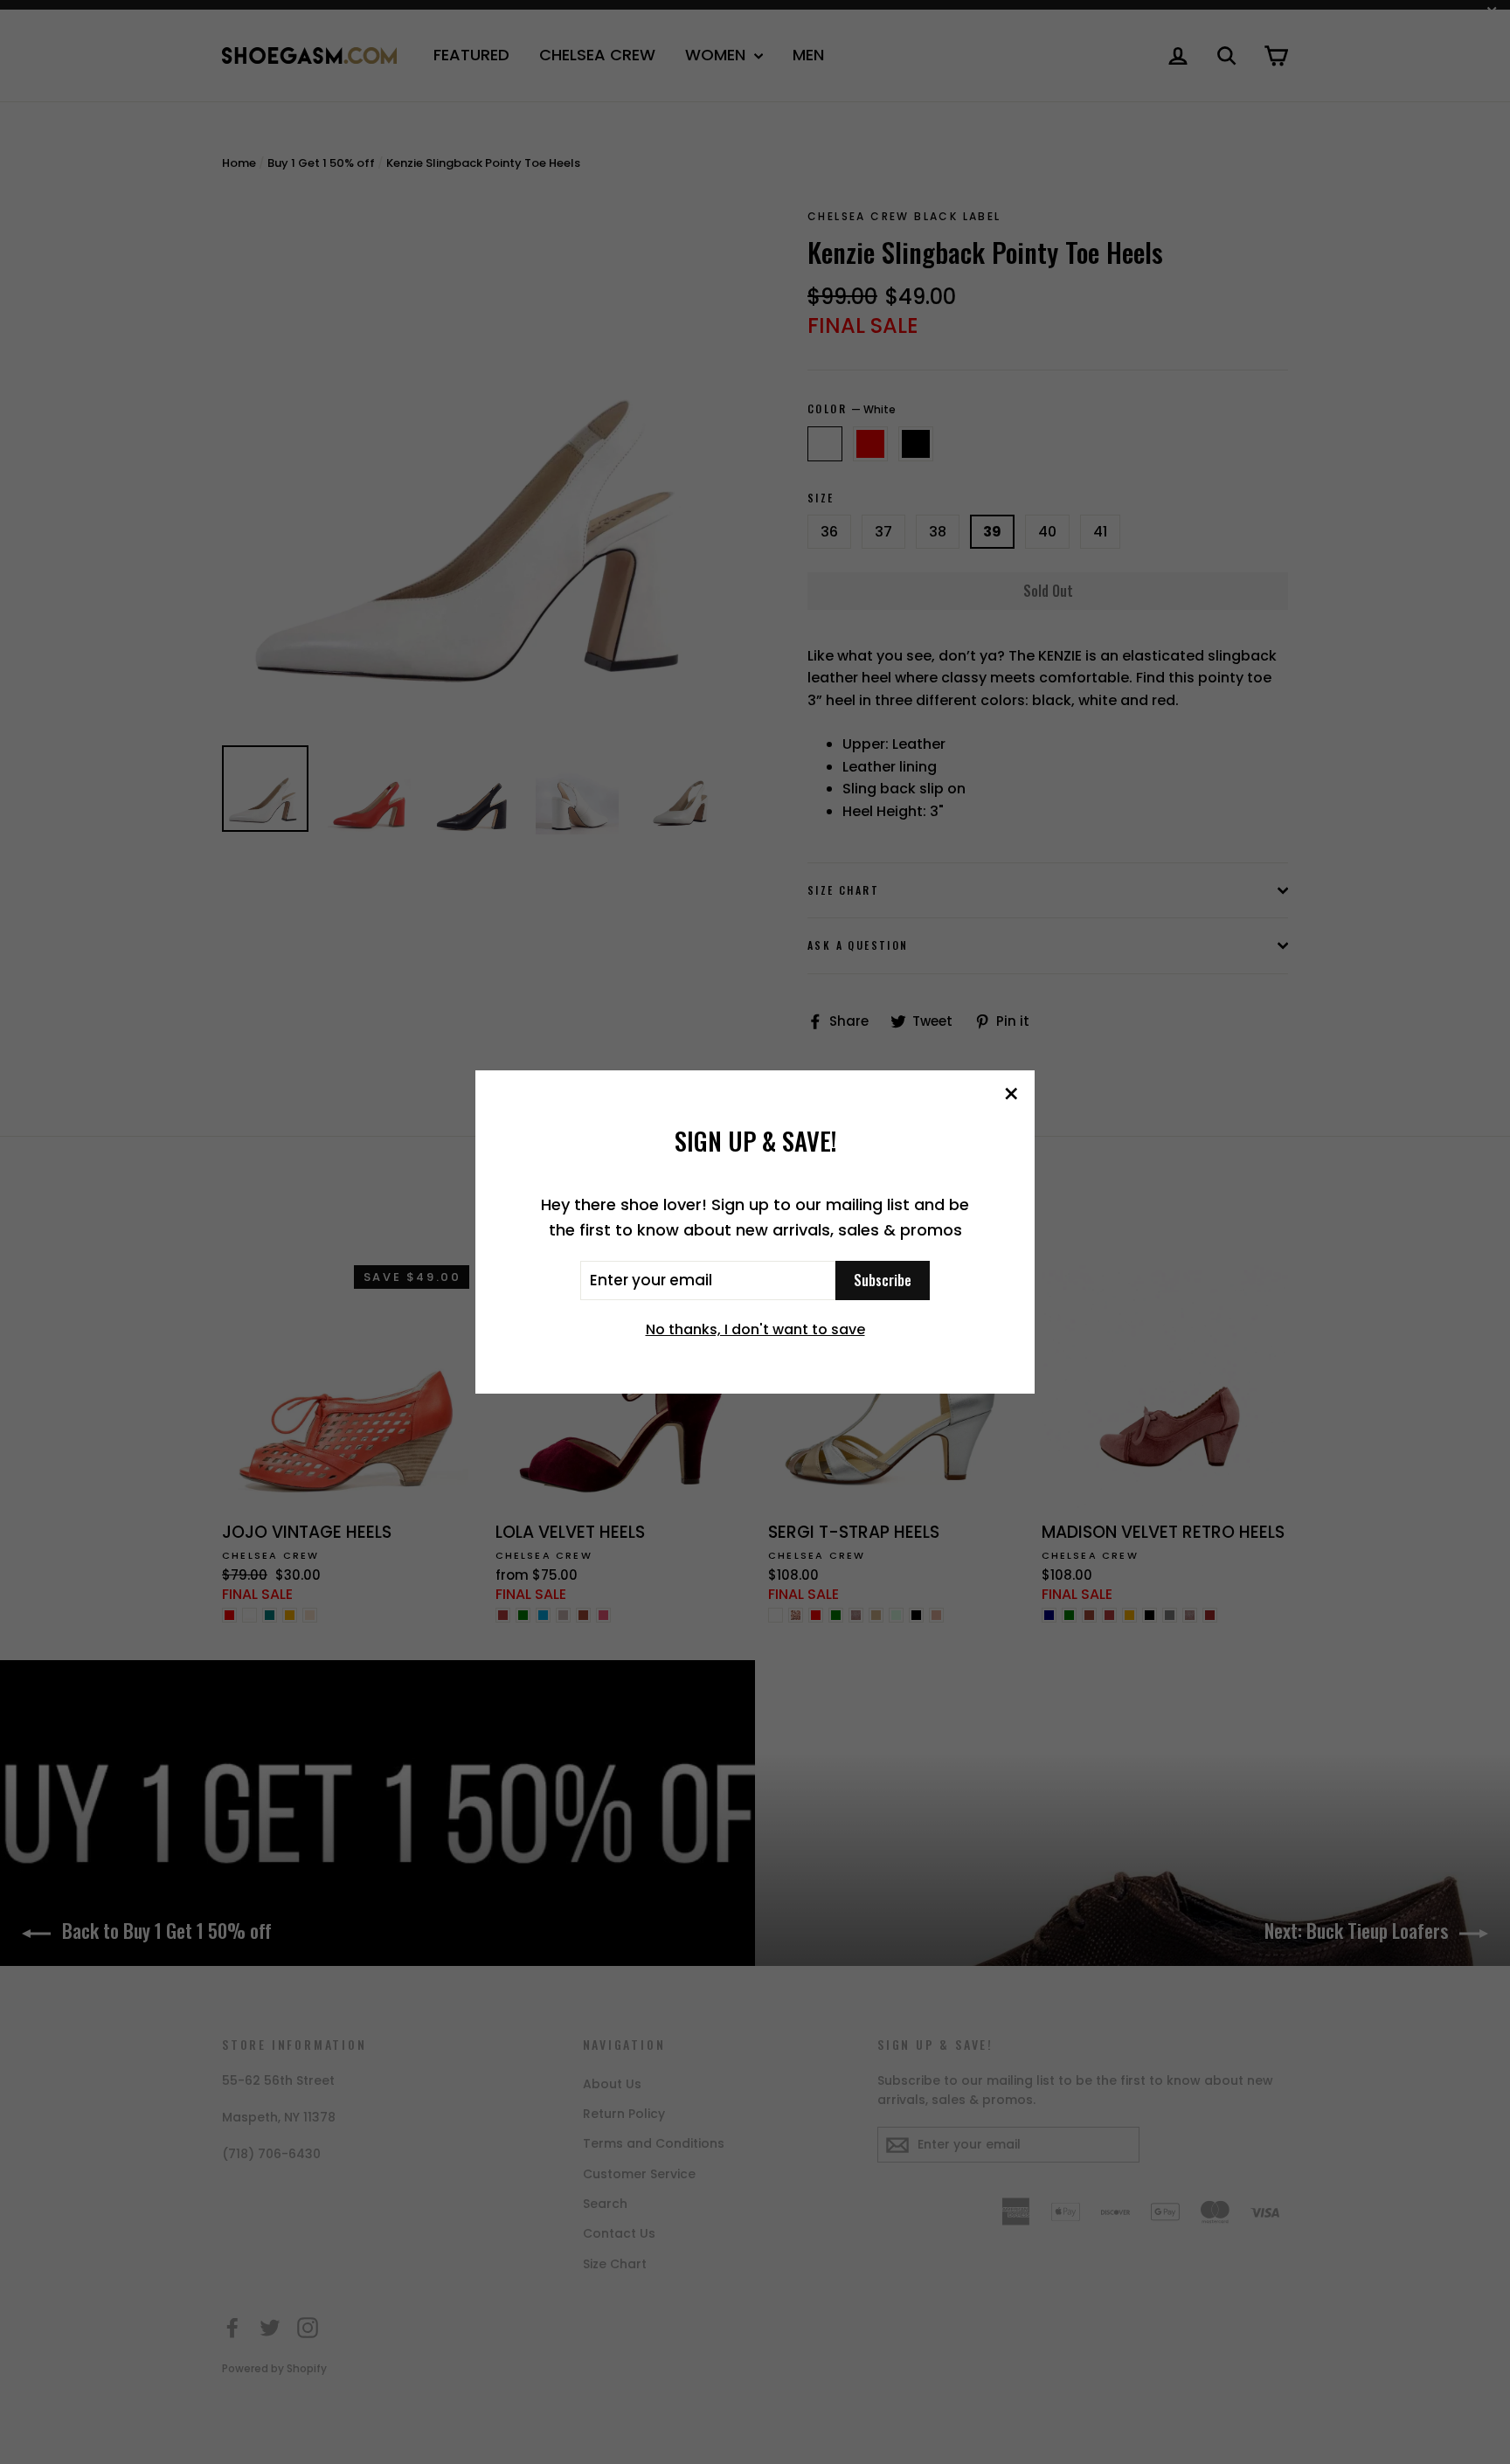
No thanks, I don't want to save (755, 1329)
